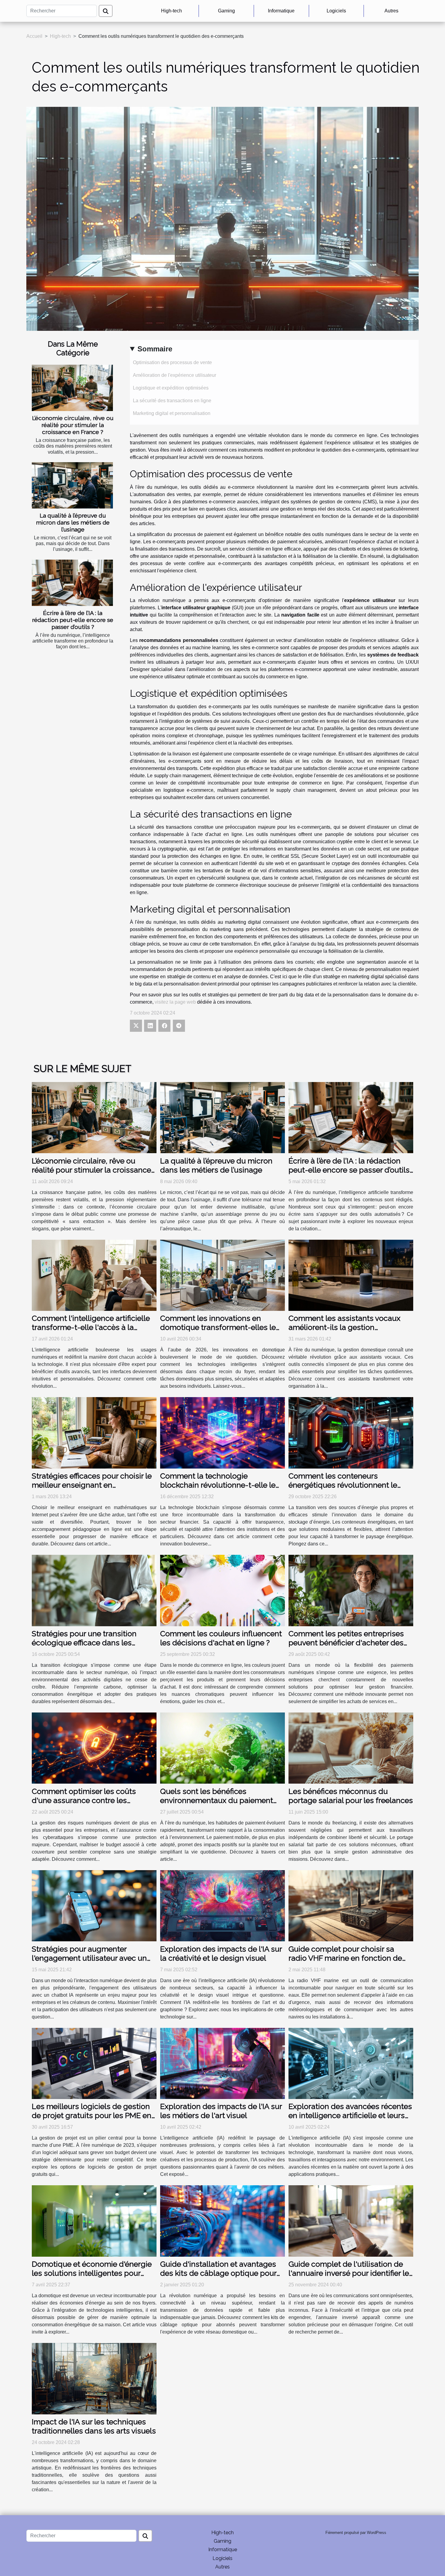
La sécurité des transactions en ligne (172, 401)
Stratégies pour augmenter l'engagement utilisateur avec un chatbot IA (89, 1958)
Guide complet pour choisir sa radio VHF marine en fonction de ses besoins (345, 1958)
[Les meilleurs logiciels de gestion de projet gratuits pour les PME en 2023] (94, 2063)
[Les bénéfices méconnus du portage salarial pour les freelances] (351, 1748)
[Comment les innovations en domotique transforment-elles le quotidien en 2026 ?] (222, 1275)
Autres (391, 11)
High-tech (171, 11)
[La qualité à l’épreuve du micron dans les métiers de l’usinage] (72, 485)
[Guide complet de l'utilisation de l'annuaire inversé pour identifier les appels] (351, 2221)
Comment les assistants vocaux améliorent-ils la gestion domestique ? (344, 1327)
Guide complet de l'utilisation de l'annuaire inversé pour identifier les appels (351, 2273)
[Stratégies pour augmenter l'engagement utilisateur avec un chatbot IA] (94, 1905)
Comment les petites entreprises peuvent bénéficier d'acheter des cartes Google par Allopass (346, 1643)
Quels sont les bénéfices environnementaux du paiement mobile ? (217, 1800)
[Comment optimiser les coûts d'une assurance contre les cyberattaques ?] (94, 1748)
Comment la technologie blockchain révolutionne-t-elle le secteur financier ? (218, 1485)
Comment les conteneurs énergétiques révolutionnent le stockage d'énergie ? (343, 1485)
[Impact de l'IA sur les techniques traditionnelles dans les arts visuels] (94, 2378)
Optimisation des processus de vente (172, 362)
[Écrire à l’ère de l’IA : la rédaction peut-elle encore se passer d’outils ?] (72, 583)
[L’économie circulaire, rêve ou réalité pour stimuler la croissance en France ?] (72, 388)
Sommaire (155, 349)
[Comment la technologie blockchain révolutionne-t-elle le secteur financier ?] (222, 1432)
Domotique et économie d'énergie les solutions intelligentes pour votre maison (92, 2273)
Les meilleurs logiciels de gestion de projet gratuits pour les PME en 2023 (92, 2115)
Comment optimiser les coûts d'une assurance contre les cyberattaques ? (84, 1800)
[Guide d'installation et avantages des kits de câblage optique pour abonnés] (222, 2221)
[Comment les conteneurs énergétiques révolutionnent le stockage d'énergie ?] (351, 1432)
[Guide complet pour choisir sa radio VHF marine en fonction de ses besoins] (351, 1905)
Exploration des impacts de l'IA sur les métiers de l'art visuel (221, 2111)
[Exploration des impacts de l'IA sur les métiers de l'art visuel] (222, 2063)
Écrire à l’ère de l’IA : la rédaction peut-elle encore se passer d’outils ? (73, 620)
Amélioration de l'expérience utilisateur (175, 375)
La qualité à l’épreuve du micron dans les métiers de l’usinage (73, 522)
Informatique (281, 11)
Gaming (226, 11)
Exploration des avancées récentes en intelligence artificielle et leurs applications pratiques (350, 2115)
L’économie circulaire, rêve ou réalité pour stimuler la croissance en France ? (73, 425)
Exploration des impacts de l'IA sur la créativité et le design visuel (221, 1953)
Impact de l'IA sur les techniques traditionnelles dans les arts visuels (94, 2426)
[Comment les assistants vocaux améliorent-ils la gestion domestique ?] (351, 1275)
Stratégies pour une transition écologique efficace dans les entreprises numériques (84, 1643)
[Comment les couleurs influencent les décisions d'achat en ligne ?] (222, 1590)
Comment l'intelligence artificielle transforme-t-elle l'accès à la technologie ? (91, 1327)
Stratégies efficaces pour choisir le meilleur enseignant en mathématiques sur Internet (92, 1485)
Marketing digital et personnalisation (172, 413)
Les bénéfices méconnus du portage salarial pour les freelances (351, 1796)
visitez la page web (175, 1002)
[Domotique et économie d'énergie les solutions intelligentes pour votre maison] (94, 2221)
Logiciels (336, 11)
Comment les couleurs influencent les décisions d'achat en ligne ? (221, 1638)
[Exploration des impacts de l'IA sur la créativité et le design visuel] (222, 1905)
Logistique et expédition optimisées (171, 388)
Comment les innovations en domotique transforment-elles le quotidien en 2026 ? (218, 1327)
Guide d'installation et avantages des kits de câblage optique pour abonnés (218, 2273)
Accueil (34, 36)
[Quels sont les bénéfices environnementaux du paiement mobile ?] (222, 1748)
